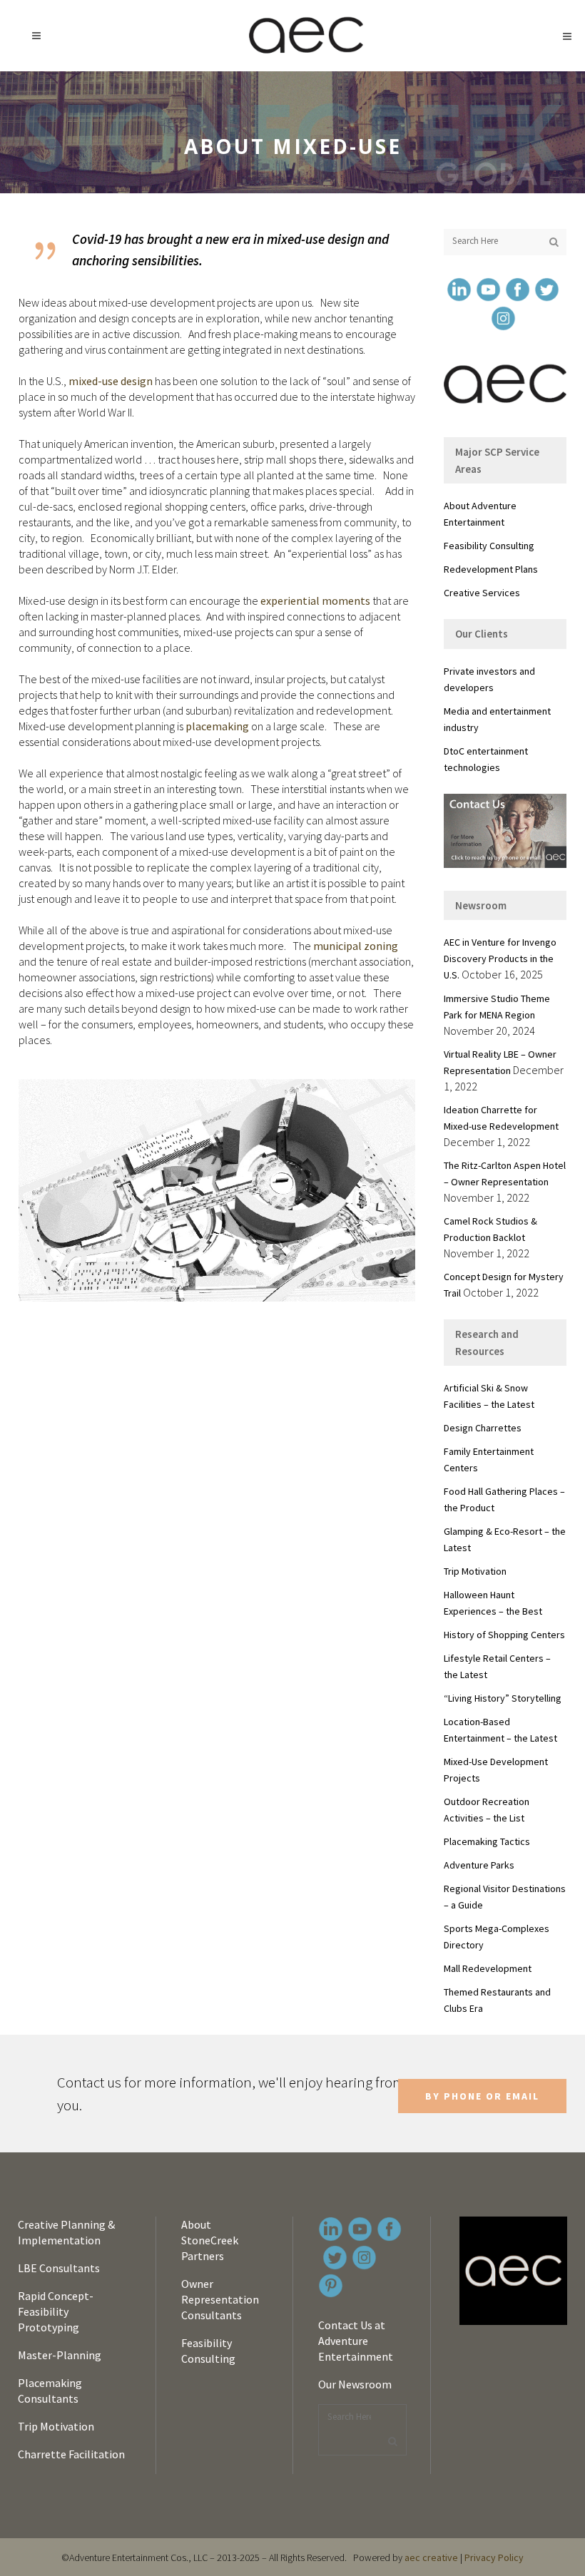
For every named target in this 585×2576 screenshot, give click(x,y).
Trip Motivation (475, 1571)
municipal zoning (356, 946)
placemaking (217, 726)
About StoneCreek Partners (210, 2240)
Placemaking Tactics (487, 1841)
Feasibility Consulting (489, 546)
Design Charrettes (483, 1428)
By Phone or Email (482, 2096)
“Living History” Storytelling (503, 1698)
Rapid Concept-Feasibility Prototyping (56, 2311)
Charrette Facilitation (71, 2454)
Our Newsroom (355, 2384)
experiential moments (315, 600)
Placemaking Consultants (50, 2391)
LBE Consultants (59, 2268)
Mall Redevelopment (488, 1968)
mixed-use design (111, 381)
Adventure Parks (479, 1865)
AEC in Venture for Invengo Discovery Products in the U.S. (500, 959)
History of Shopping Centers (504, 1635)
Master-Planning (60, 2355)
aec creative (431, 2557)
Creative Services (482, 593)
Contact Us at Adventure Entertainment (356, 2341)
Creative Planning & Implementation (66, 2232)
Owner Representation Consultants (220, 2299)
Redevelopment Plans (491, 569)
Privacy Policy (494, 2557)
